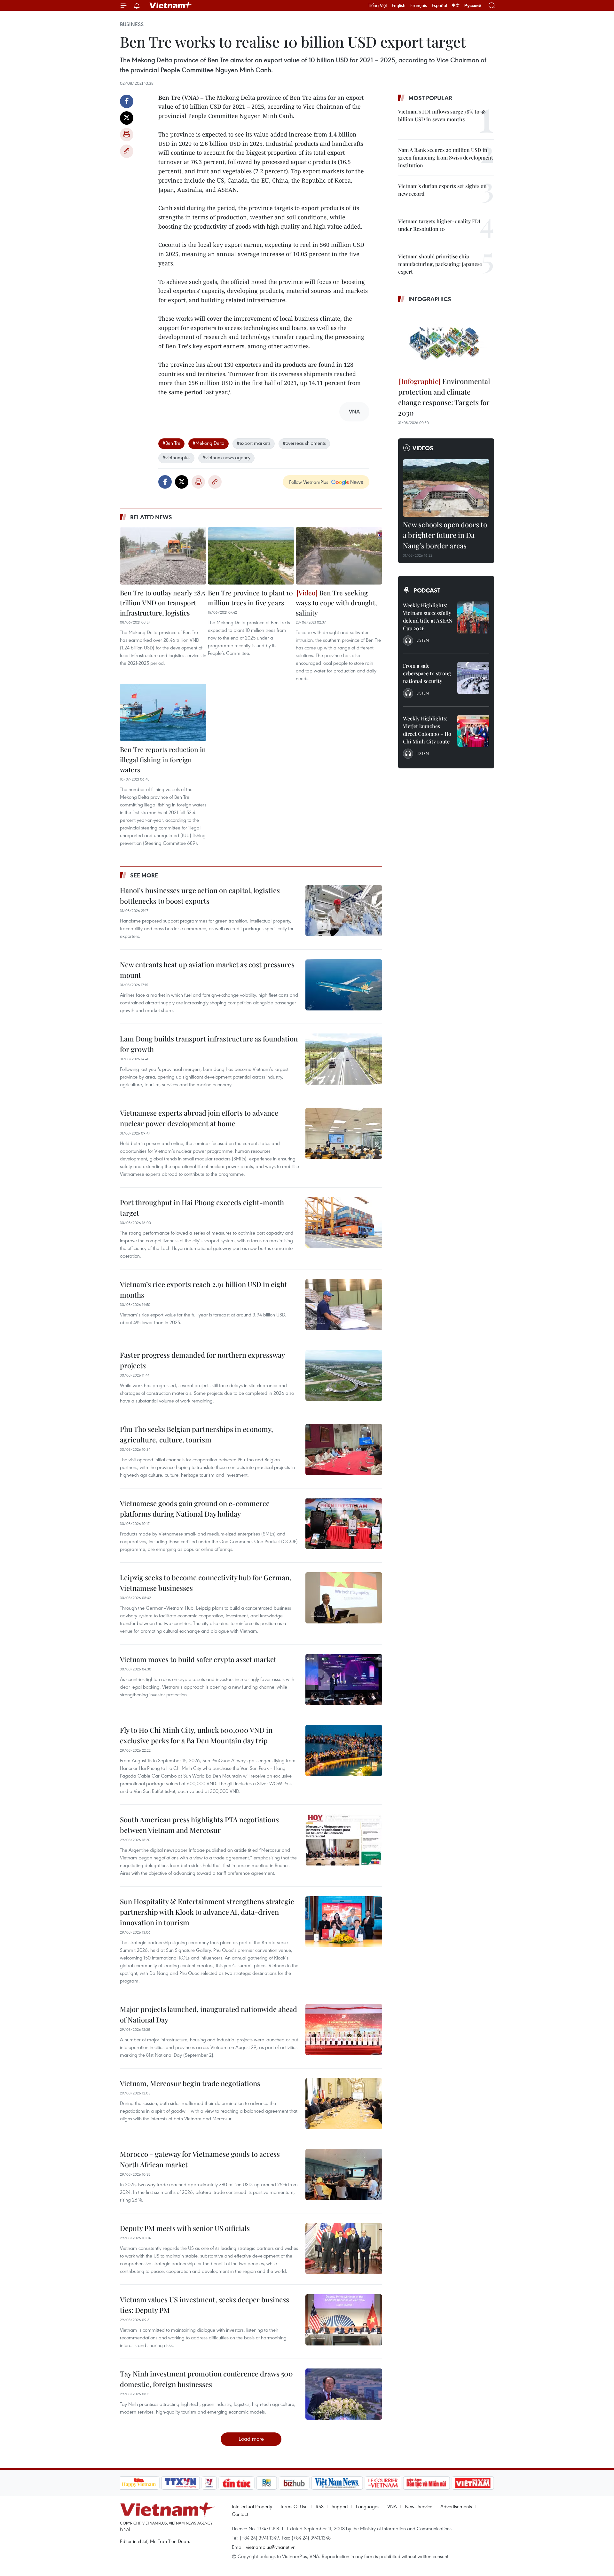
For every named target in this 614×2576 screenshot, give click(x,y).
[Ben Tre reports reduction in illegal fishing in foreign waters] (163, 712)
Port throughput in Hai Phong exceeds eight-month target (202, 1208)
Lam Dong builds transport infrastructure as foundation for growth (209, 1044)
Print (127, 135)
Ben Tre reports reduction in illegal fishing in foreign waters (163, 759)
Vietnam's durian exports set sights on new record (442, 190)
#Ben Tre (171, 443)
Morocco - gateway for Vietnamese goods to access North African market (200, 2159)
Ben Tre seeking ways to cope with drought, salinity (336, 603)
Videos (423, 448)
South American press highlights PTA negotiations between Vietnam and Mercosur (199, 1825)
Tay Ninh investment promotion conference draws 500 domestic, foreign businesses (206, 2379)
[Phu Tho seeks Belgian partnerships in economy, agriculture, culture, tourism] (344, 1449)
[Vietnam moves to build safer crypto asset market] (344, 1680)
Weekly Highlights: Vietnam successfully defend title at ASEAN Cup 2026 (428, 617)
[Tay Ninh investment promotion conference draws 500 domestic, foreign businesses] (344, 2394)
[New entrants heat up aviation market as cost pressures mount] (344, 985)
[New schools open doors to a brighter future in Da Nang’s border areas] (446, 488)
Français (419, 5)
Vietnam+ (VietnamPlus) (171, 5)
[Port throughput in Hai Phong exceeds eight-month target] (344, 1223)
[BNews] (267, 2483)
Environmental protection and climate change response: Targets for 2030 (444, 397)
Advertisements (456, 2506)
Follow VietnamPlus (309, 482)
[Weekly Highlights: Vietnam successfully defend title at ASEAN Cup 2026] (473, 617)
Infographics (430, 299)
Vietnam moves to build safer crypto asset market (198, 1659)
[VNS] (337, 2483)
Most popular (430, 98)
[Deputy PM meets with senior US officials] (344, 2249)
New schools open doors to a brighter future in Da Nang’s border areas (445, 535)
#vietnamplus (176, 457)
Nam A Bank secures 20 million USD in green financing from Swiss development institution (446, 157)
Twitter (127, 118)
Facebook (127, 101)
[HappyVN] (139, 2483)
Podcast (427, 590)
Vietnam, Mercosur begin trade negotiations (190, 2083)
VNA (392, 2506)
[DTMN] (427, 2483)
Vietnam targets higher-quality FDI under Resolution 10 (439, 225)
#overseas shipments (304, 443)
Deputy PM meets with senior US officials (185, 2228)
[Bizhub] (294, 2483)
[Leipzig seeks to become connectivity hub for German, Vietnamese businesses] (344, 1598)
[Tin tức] (236, 2483)
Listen (423, 640)
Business (132, 24)
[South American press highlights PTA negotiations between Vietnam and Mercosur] (344, 1840)
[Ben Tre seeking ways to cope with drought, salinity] (339, 556)
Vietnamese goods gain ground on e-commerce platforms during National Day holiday (195, 1508)
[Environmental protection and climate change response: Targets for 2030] (446, 341)
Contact (240, 2514)
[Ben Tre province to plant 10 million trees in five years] (251, 556)
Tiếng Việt (378, 5)
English (399, 5)
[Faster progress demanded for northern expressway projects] (344, 1375)
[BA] (473, 2483)
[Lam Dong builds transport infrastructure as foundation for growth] (344, 1059)
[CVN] (383, 2483)
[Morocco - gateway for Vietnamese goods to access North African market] (344, 2174)
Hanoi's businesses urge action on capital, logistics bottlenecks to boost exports (200, 895)
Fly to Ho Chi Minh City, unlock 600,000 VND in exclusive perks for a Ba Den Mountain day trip (196, 1735)
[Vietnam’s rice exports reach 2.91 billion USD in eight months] (344, 1305)
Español (439, 5)
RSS (320, 2506)
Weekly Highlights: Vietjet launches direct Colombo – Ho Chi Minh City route (427, 730)
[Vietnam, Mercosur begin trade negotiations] (344, 2104)
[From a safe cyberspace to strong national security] (473, 678)
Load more (251, 2439)
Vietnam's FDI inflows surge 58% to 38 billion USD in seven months (442, 115)
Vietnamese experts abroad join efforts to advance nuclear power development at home (199, 1118)
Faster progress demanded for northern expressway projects (202, 1360)
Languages (368, 2506)
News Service (419, 2506)
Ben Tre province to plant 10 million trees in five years (250, 598)
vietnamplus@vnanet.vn (271, 2547)
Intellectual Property (252, 2506)
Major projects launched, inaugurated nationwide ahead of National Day (209, 2014)
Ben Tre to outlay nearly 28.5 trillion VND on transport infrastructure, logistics (162, 603)
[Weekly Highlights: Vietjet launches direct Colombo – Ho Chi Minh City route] (473, 731)
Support (340, 2506)
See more (144, 875)
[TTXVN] (180, 2483)
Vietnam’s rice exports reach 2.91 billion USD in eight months (204, 1289)
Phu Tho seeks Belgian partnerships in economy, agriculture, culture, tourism (197, 1434)
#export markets (254, 443)
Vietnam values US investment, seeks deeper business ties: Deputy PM (205, 2305)
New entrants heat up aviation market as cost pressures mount (207, 970)
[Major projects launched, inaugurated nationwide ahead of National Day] (344, 2030)
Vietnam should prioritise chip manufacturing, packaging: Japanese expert (440, 264)
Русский (473, 6)
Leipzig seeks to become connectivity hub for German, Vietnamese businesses (206, 1583)
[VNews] (209, 2483)
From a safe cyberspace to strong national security (427, 673)
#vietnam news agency (226, 457)
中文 (456, 5)
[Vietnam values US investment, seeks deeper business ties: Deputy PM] (344, 2320)
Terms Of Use (294, 2506)
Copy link (127, 151)
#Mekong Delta (209, 443)
